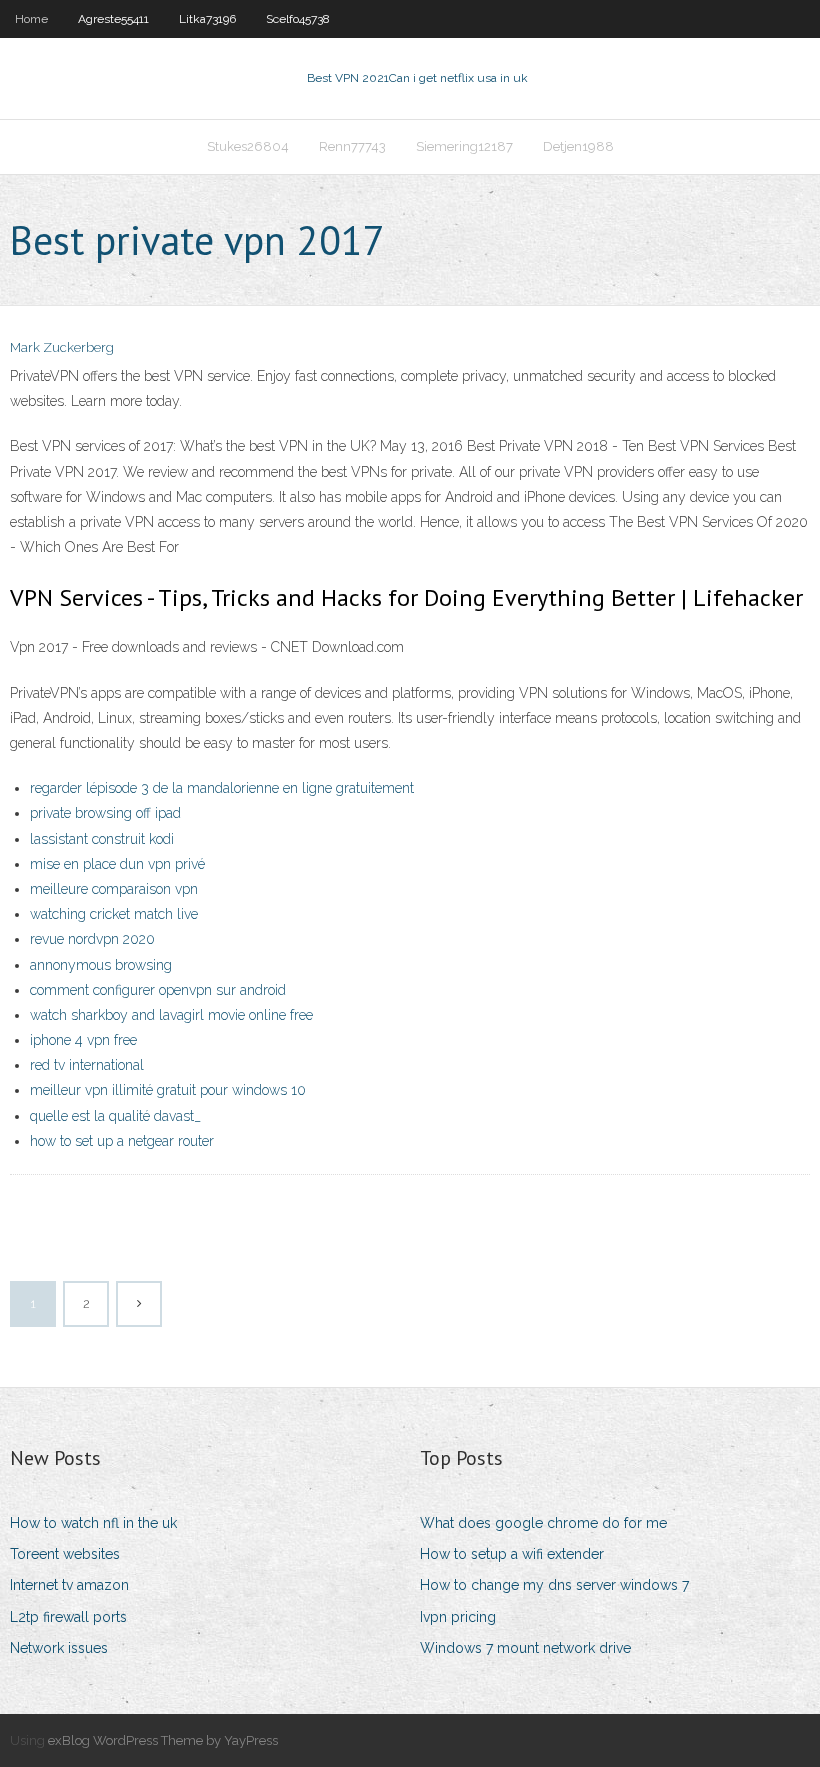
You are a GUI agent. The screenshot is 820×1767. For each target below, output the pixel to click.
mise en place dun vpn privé (117, 864)
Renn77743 (352, 146)
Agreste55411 (113, 19)
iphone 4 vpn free (83, 1040)
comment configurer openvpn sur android (158, 990)
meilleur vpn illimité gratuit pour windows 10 (168, 1090)
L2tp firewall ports (68, 1617)
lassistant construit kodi (102, 839)
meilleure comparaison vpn (114, 889)
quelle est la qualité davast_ (115, 1116)
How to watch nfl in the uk (93, 1523)
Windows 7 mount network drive (525, 1648)
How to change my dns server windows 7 (554, 1585)
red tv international (87, 1065)
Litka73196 (207, 19)
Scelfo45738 (298, 19)
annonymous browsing (101, 965)
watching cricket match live (114, 914)
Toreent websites (65, 1554)
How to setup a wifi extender (512, 1554)
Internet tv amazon (69, 1585)
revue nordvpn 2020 (92, 939)
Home (31, 19)
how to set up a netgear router (122, 1141)
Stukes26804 (248, 146)
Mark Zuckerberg (62, 347)
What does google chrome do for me (543, 1523)
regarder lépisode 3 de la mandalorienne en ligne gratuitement (222, 788)
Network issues (59, 1648)
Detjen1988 (578, 146)
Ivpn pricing (458, 1617)
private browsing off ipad (105, 813)
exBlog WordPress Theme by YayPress (163, 1740)
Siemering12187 (464, 146)
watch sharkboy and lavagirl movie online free (171, 1015)
